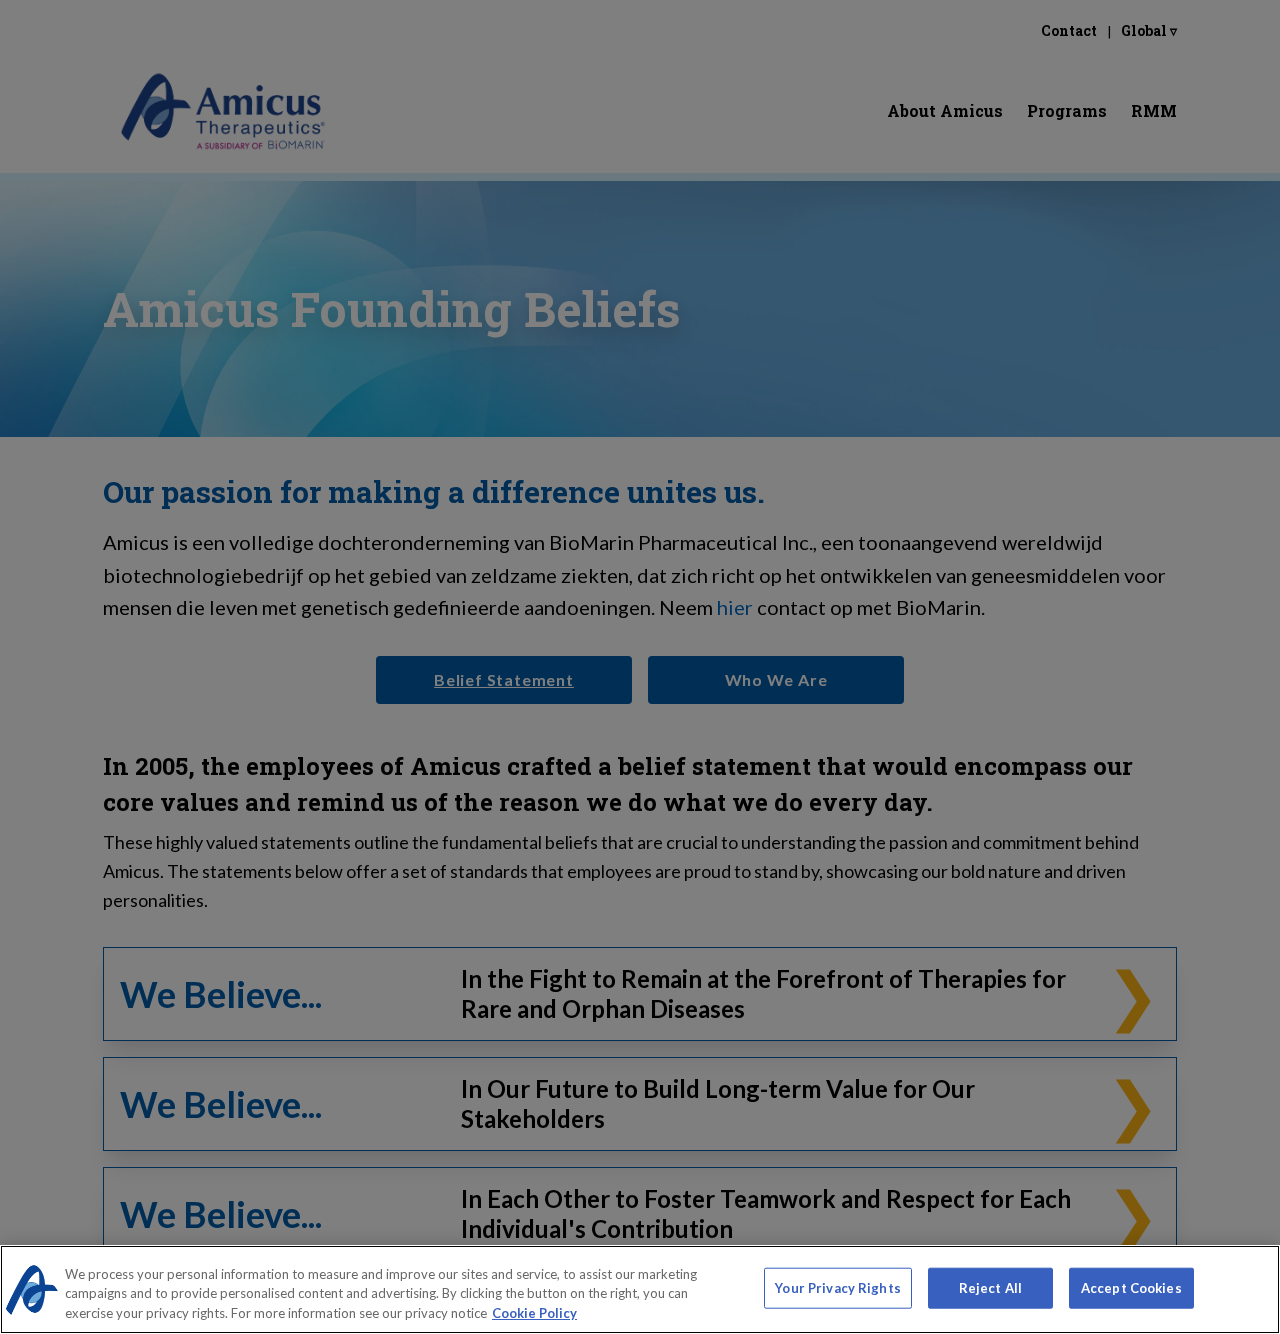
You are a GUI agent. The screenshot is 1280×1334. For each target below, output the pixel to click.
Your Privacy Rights (837, 1287)
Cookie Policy (534, 1313)
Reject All (990, 1287)
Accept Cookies (1131, 1287)
